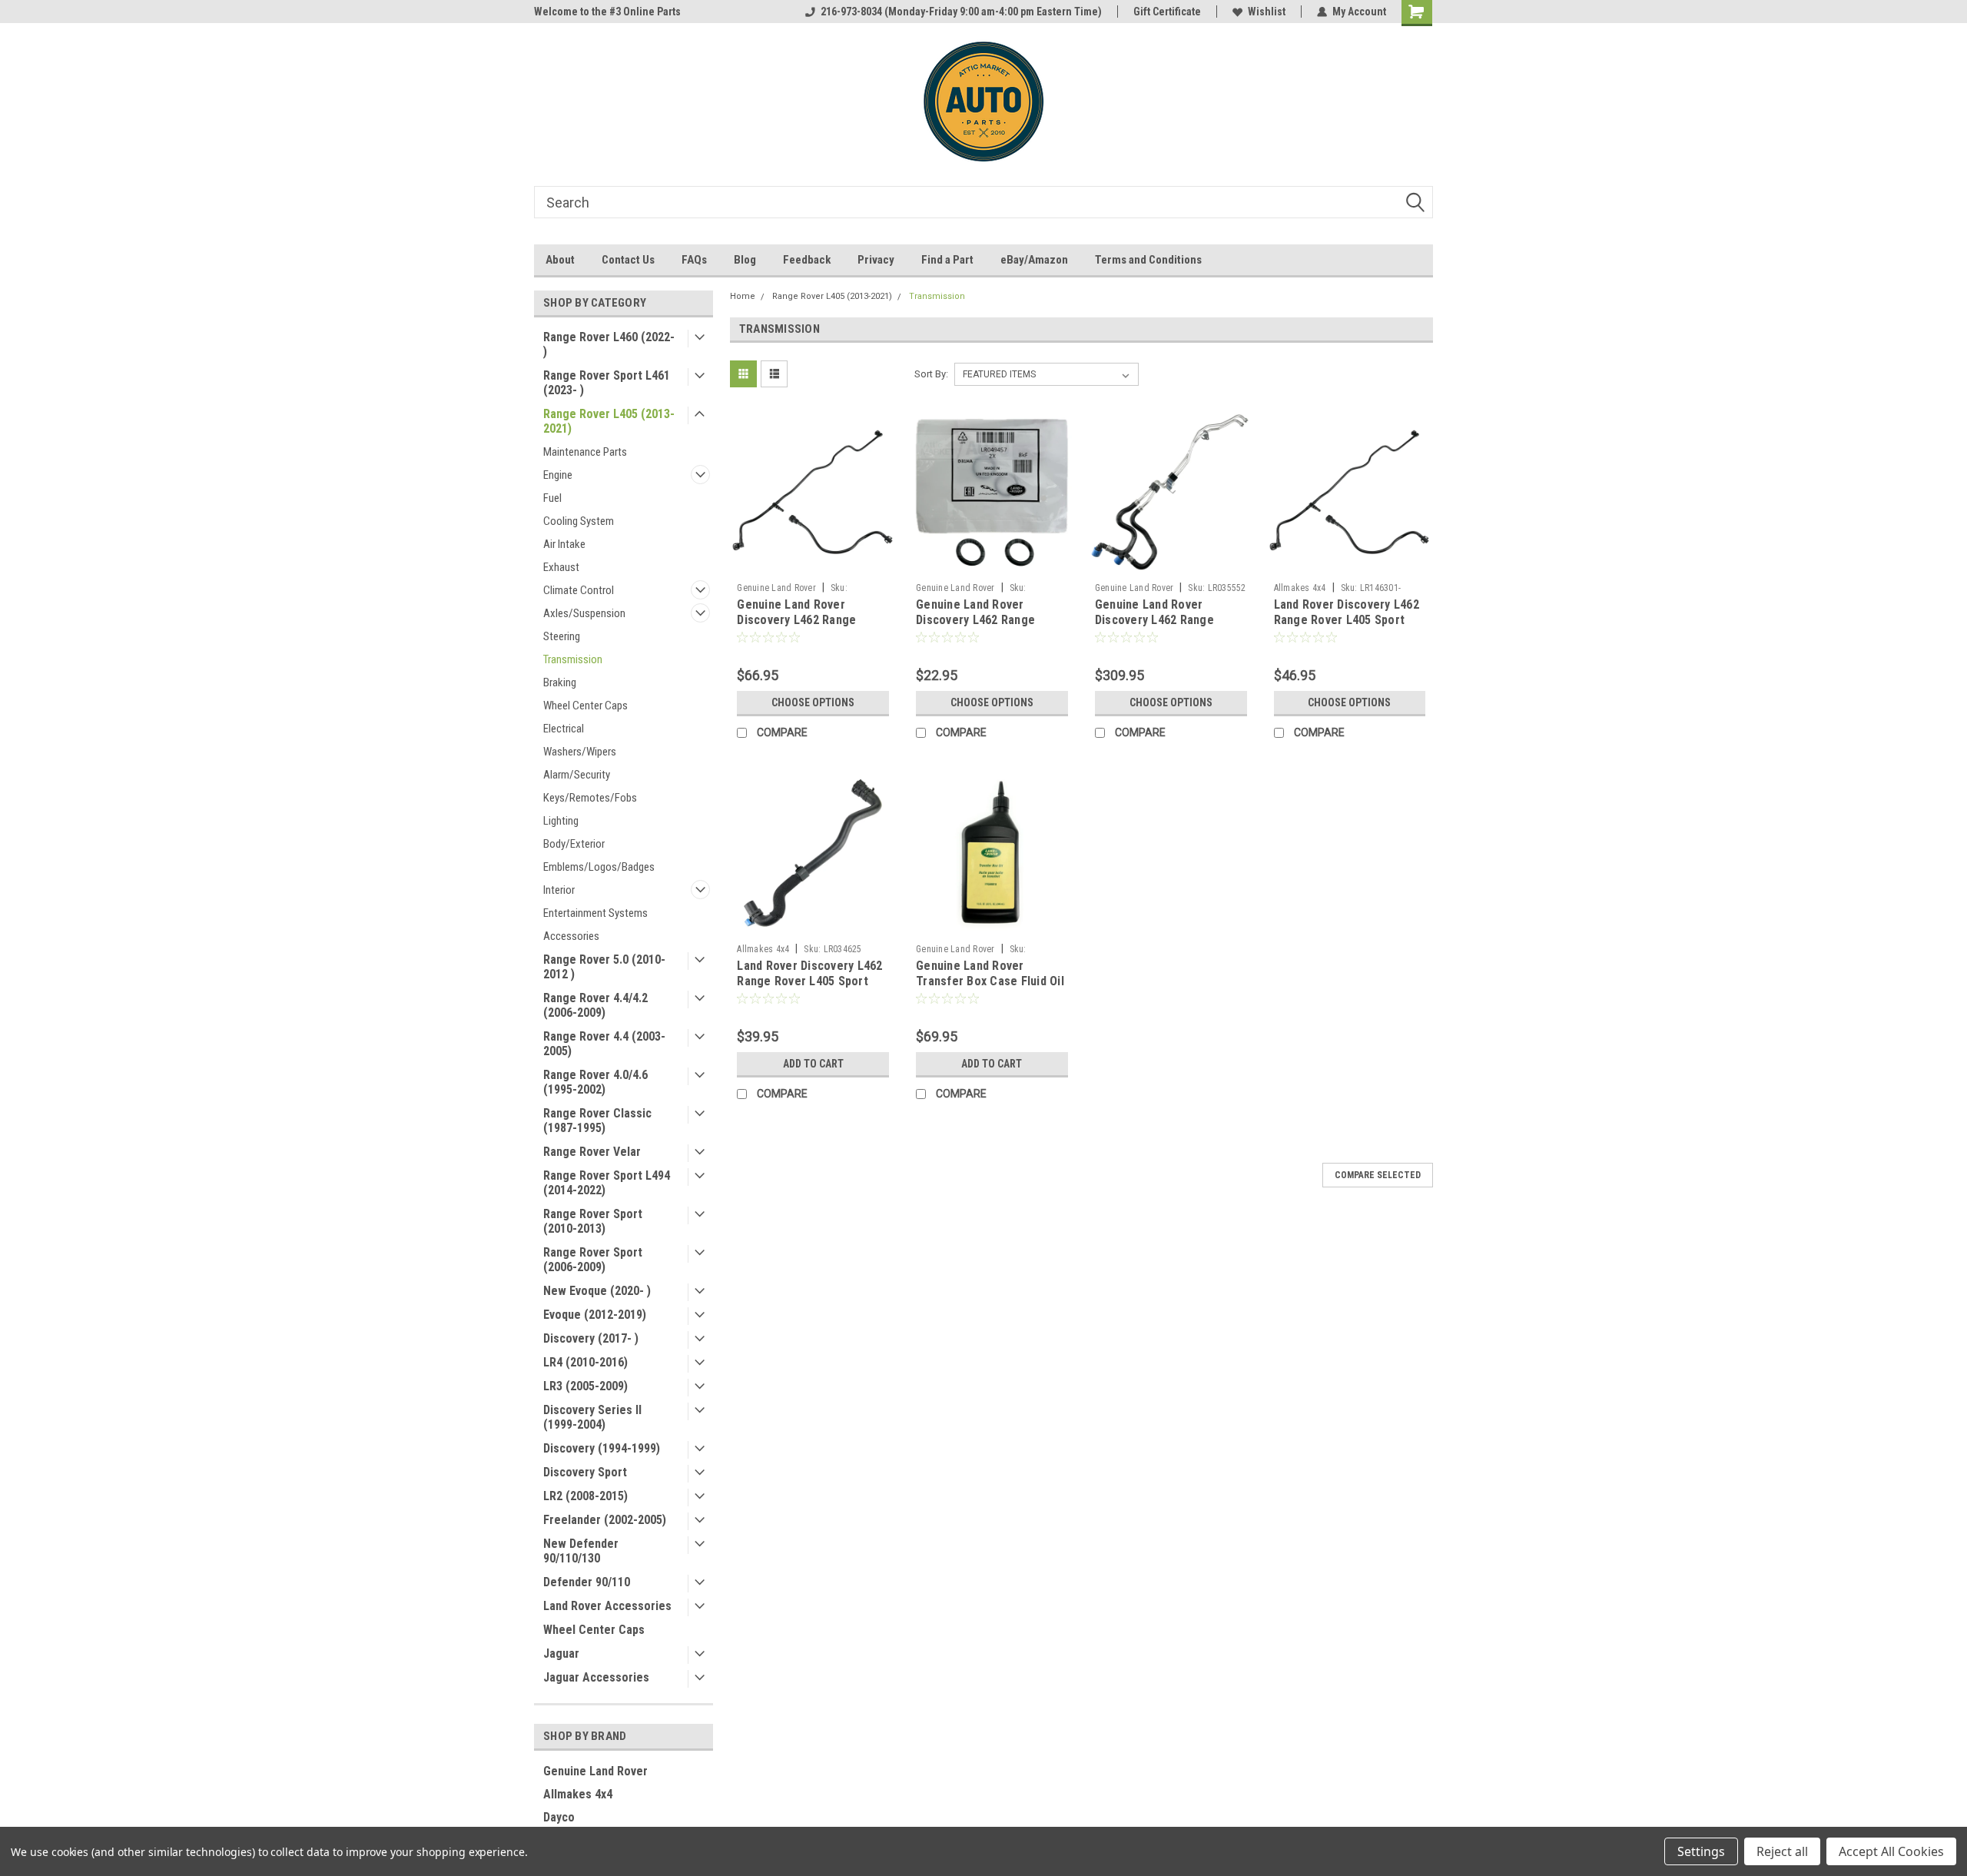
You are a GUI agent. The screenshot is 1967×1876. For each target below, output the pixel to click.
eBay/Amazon (1034, 260)
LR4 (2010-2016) (585, 1362)
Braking (560, 682)
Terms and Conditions (1148, 260)
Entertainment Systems (595, 913)
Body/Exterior (574, 844)
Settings (1701, 1851)
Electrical (564, 729)
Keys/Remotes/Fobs (590, 798)
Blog (745, 260)
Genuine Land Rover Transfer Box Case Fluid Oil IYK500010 (990, 981)
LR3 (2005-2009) (585, 1386)
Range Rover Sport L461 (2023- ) (607, 383)
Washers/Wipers (580, 752)
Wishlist (1267, 12)
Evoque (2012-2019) (595, 1315)
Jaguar (561, 1654)
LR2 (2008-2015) (585, 1496)
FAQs (694, 260)
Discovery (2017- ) (591, 1338)
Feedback (807, 260)
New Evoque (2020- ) (597, 1291)
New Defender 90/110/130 (581, 1551)
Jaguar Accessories (596, 1677)
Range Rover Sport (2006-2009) (593, 1260)
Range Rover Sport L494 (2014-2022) (607, 1183)
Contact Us (628, 260)
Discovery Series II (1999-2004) (592, 1417)
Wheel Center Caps (585, 706)
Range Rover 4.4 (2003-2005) (604, 1044)
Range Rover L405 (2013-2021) (609, 421)
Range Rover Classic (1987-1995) (597, 1121)
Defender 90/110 (587, 1582)
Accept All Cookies (1891, 1851)
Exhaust (561, 567)
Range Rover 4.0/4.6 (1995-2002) (595, 1082)
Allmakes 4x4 (578, 1794)
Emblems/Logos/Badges (599, 867)
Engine (558, 475)
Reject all (1782, 1851)
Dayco (559, 1817)
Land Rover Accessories (607, 1606)
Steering (562, 636)
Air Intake (564, 544)
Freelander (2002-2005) (605, 1520)
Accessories (571, 936)
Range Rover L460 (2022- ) (609, 344)
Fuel (552, 498)
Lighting (561, 821)
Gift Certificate (1167, 12)
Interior (559, 890)
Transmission (573, 659)
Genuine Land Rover (595, 1771)
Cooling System (579, 521)
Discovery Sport (585, 1472)
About (560, 260)
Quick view (813, 564)
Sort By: (931, 374)
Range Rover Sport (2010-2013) (593, 1221)
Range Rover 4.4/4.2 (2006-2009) (595, 1005)
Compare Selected (1378, 1175)
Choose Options (813, 702)
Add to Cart (813, 1064)
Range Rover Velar (592, 1152)
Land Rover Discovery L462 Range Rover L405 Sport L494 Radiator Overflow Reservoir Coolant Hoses (1347, 627)
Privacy (876, 260)
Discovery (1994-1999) (602, 1448)
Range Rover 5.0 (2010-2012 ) (604, 967)
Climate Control (579, 590)
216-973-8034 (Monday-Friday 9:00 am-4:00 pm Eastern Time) (961, 12)
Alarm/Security (577, 775)
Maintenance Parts (585, 452)
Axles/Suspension (584, 613)
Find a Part (947, 260)
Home (743, 296)
